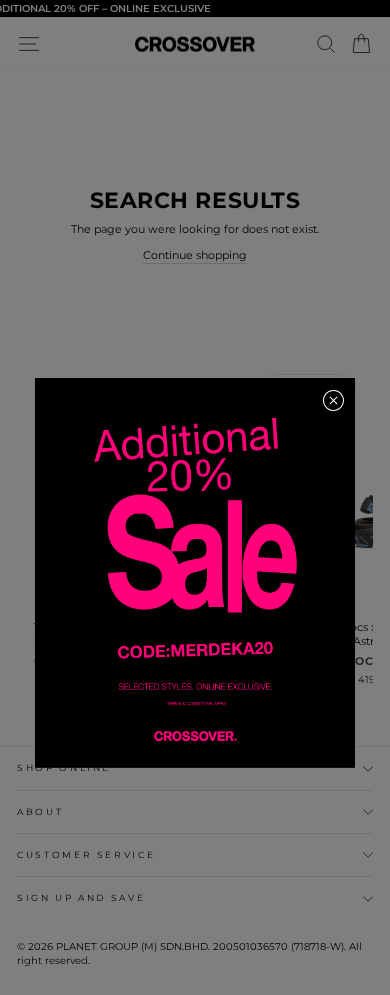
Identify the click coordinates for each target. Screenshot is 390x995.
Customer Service (86, 854)
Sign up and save (81, 897)
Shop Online (64, 767)
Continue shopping (195, 255)
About (40, 811)
